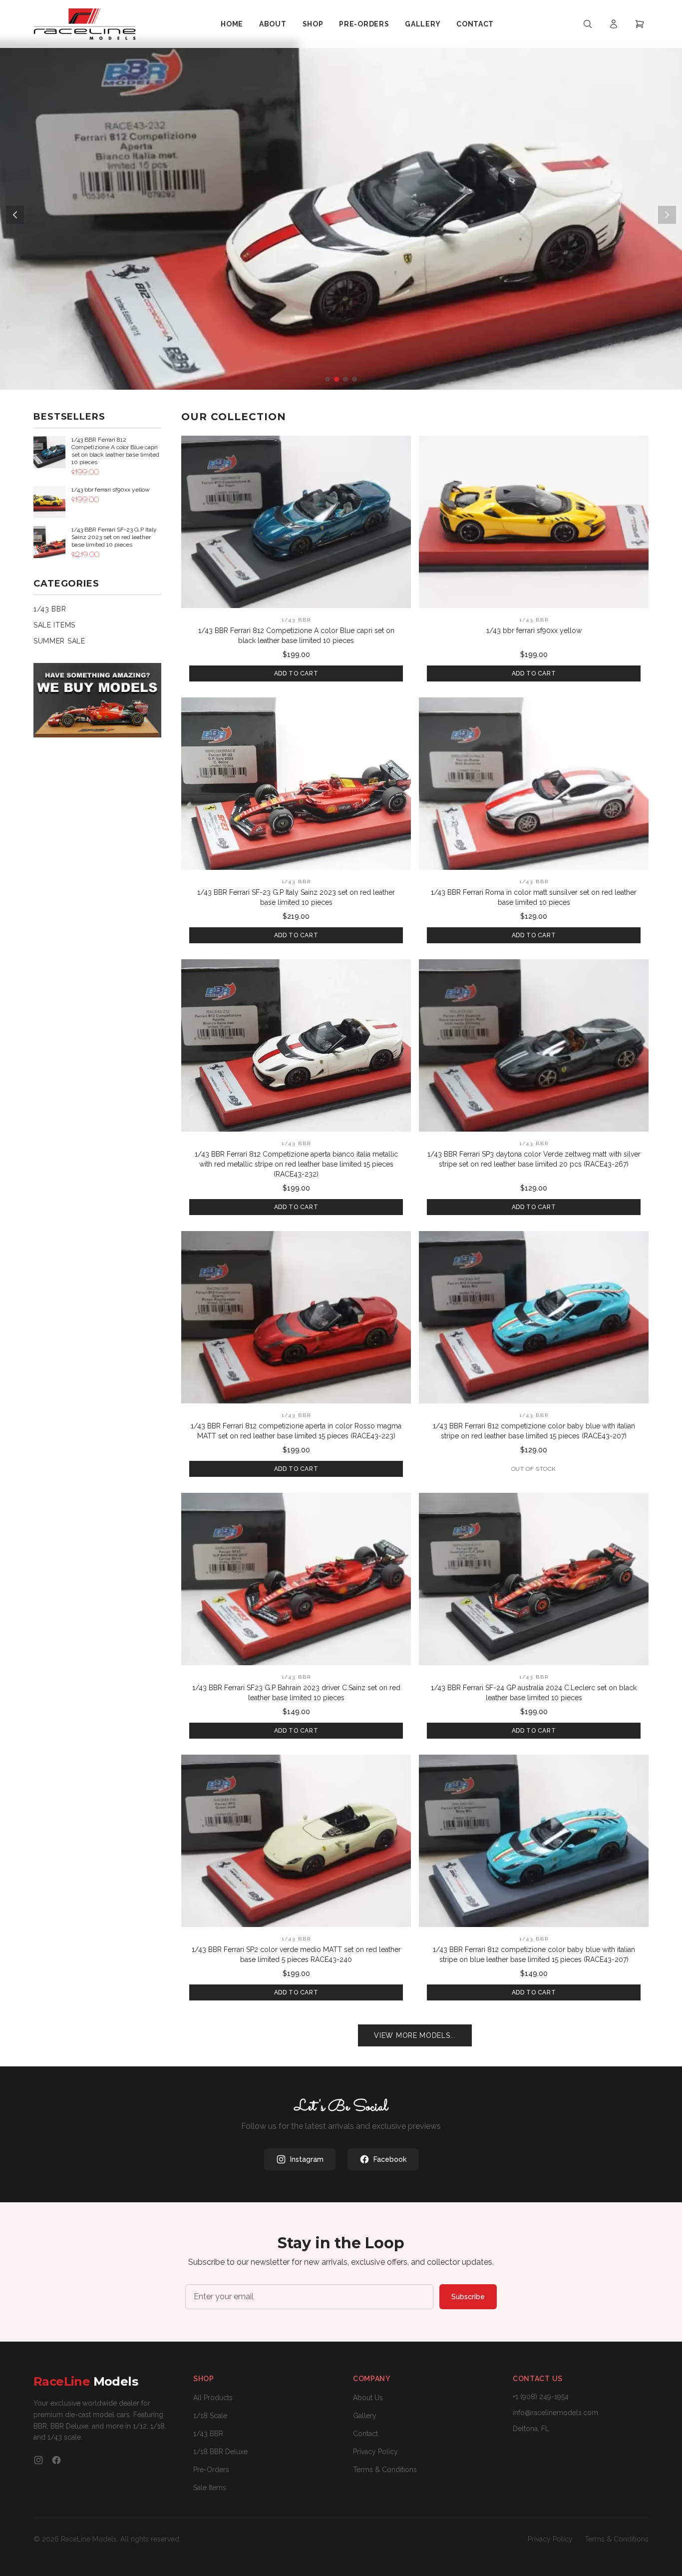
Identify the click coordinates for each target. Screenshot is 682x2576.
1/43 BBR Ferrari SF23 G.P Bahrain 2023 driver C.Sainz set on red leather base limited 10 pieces (296, 1693)
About (273, 24)
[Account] (614, 24)
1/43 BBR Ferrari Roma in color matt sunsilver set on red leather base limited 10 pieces (534, 897)
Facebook (390, 2159)
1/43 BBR (50, 609)
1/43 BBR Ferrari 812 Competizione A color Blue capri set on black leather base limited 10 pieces (296, 636)
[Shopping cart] (640, 24)
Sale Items (210, 2488)
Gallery (423, 24)
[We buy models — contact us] (97, 700)
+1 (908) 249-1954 (541, 2397)
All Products (213, 2398)
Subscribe (468, 2297)
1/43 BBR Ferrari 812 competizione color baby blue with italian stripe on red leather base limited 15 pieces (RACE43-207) (534, 1431)
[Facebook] (56, 2460)
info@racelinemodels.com (555, 2413)
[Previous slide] (15, 215)
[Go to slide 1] (328, 379)
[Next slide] (667, 215)
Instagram (307, 2159)
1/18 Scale (210, 2416)
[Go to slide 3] (345, 379)
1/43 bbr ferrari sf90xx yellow (534, 631)
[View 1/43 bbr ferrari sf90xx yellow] (534, 522)
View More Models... (415, 2035)
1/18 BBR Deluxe (220, 2452)
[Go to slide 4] (354, 379)
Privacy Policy (375, 2452)
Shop (313, 24)
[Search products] (588, 24)
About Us (368, 2398)
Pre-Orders (364, 24)
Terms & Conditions (385, 2470)
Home (232, 24)
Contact (475, 24)
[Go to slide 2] (337, 379)
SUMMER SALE (59, 641)
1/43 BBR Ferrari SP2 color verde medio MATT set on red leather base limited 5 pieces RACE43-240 (296, 1954)
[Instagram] (38, 2460)
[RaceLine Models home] (85, 24)
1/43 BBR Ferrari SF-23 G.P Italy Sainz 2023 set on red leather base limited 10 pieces (296, 897)
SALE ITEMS (54, 625)
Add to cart (296, 673)
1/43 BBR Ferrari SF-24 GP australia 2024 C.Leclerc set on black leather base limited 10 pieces (534, 1693)
